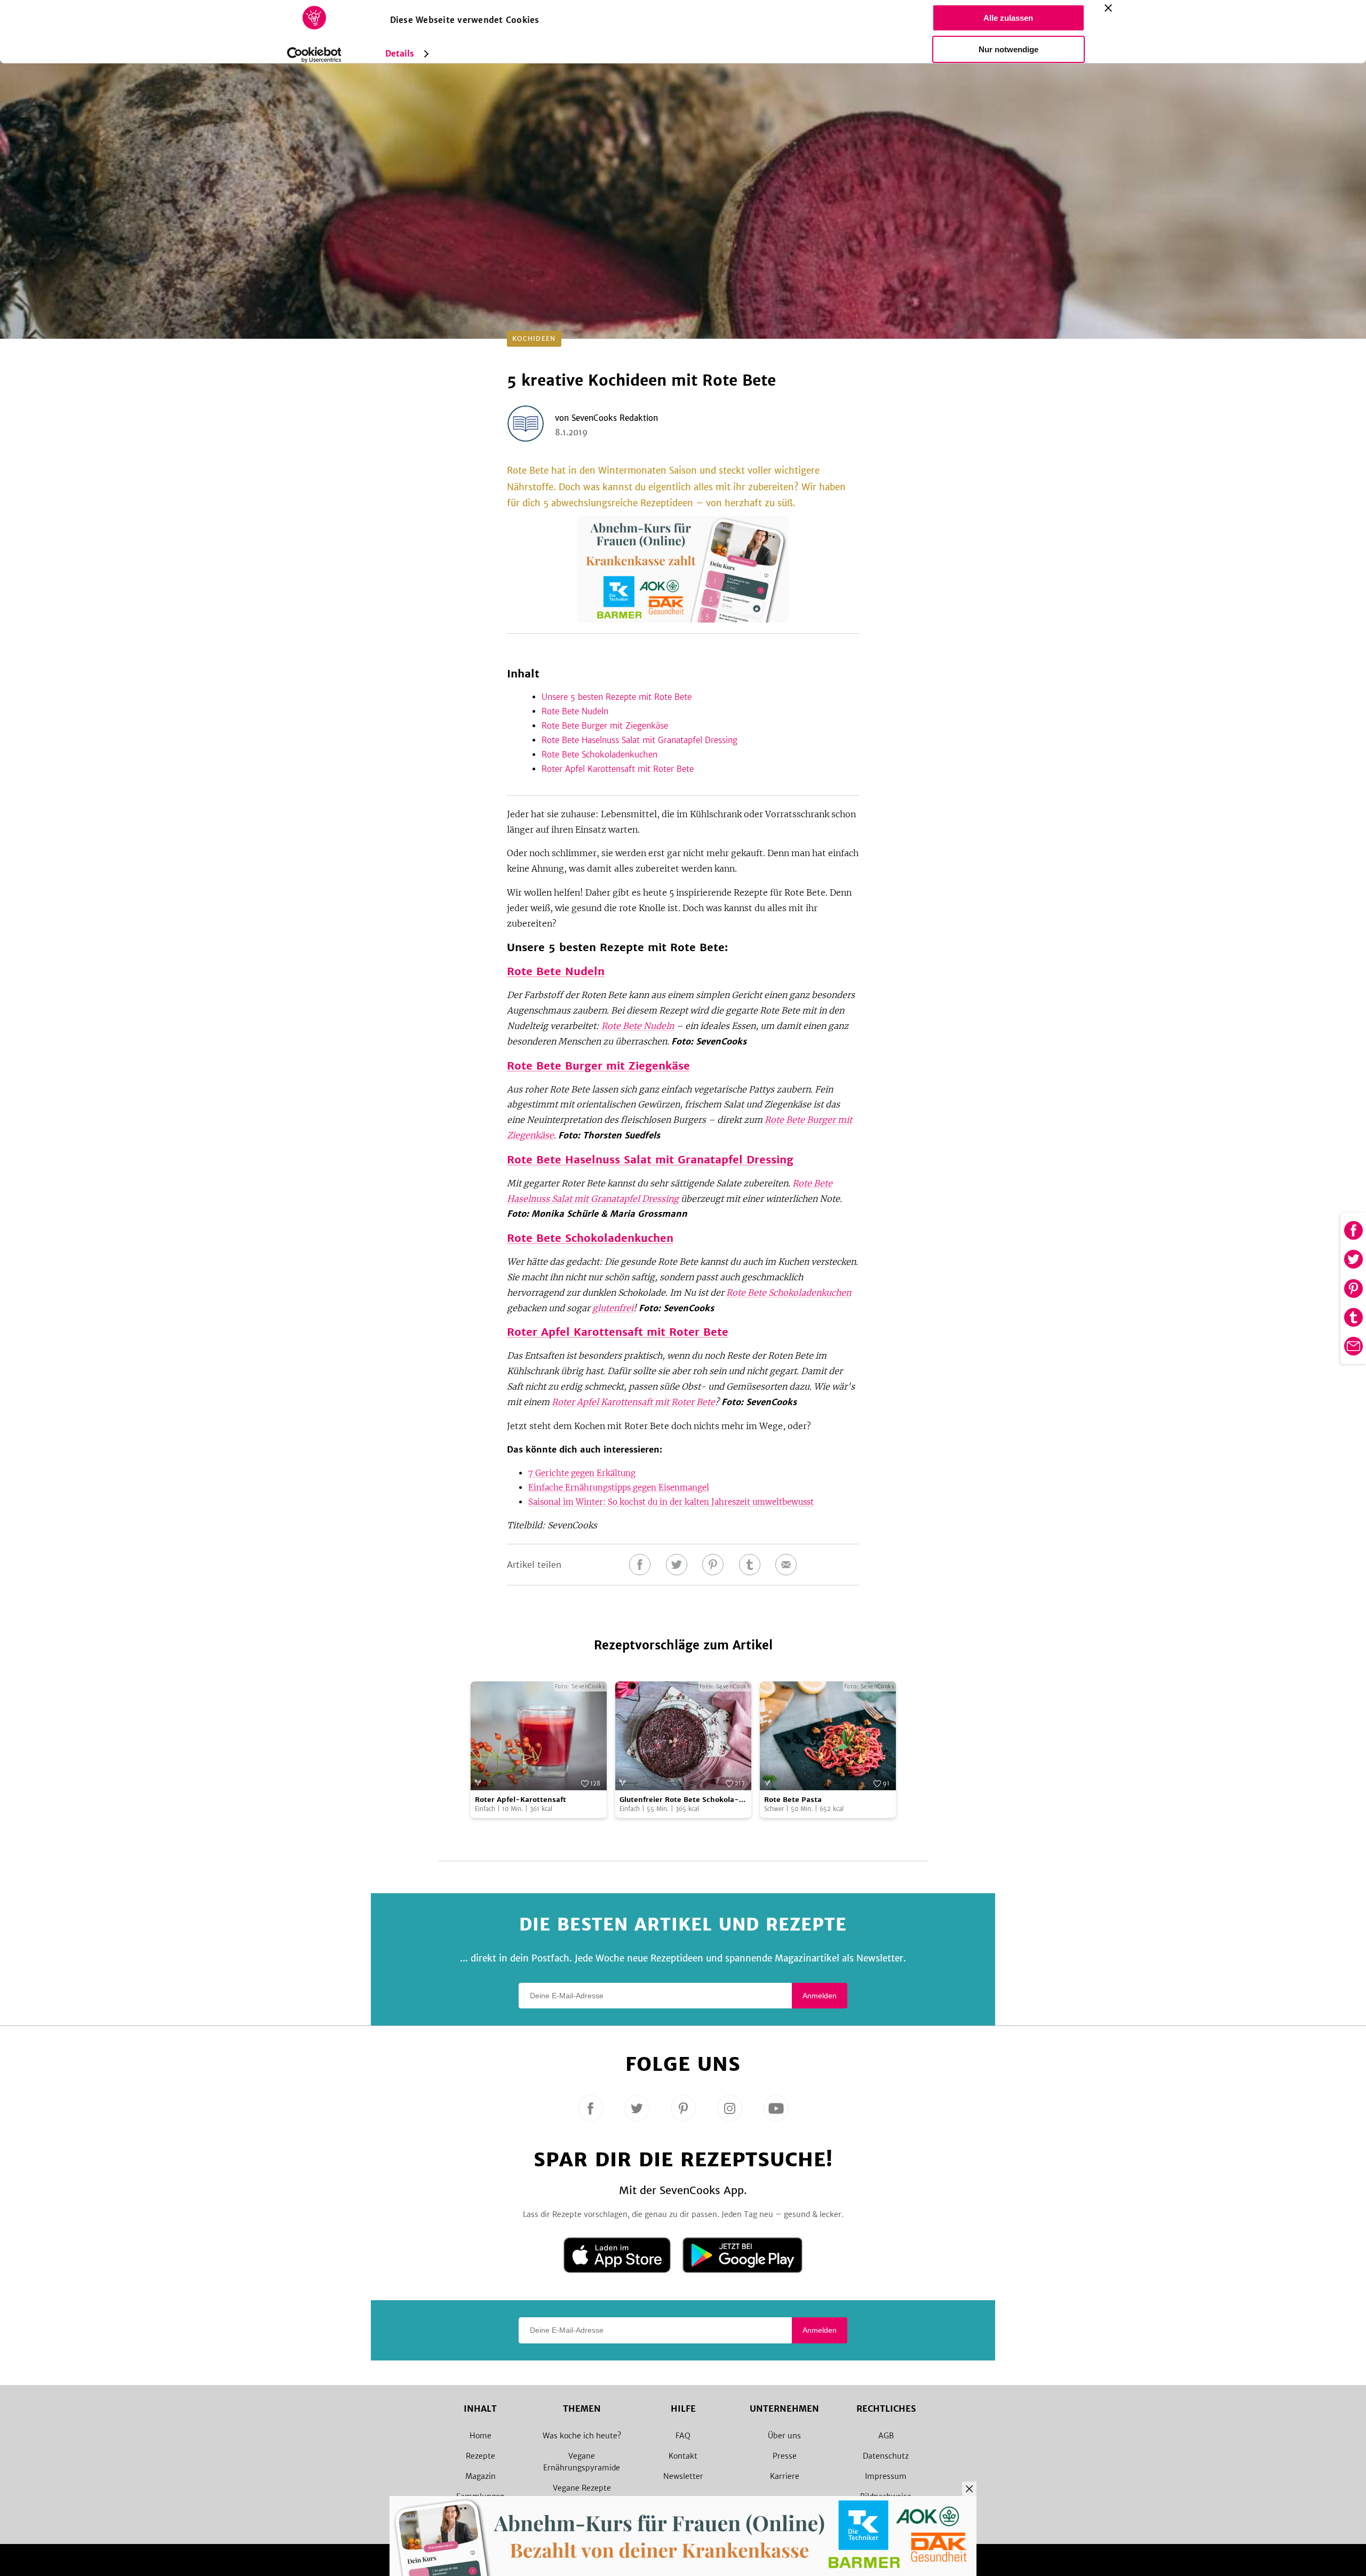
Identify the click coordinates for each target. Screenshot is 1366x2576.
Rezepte (481, 2456)
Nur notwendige (1008, 49)
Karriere (785, 2476)
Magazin (481, 2476)
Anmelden (820, 1996)
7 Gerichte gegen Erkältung (582, 1473)
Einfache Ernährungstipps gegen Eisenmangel (619, 1488)
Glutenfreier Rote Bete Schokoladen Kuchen (679, 1800)
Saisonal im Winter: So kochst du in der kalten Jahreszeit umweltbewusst (671, 1502)
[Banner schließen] (1108, 8)
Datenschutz (886, 2456)
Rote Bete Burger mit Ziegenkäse (605, 726)
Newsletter (683, 2476)
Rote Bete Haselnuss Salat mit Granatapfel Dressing (640, 740)
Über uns (784, 2436)
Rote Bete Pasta (793, 1800)
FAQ (683, 2436)
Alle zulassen (1008, 18)
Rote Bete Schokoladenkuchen (599, 755)
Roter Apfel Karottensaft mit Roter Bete (618, 769)
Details (400, 54)
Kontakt (683, 2456)
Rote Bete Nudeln (575, 711)
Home (481, 2436)
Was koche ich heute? (582, 2436)
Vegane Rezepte (582, 2488)
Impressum (886, 2476)
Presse (785, 2456)
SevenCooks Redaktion (615, 418)
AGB (886, 2436)
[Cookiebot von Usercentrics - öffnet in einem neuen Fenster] (314, 55)
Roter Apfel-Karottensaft (521, 1800)
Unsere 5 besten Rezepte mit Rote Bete (617, 697)
